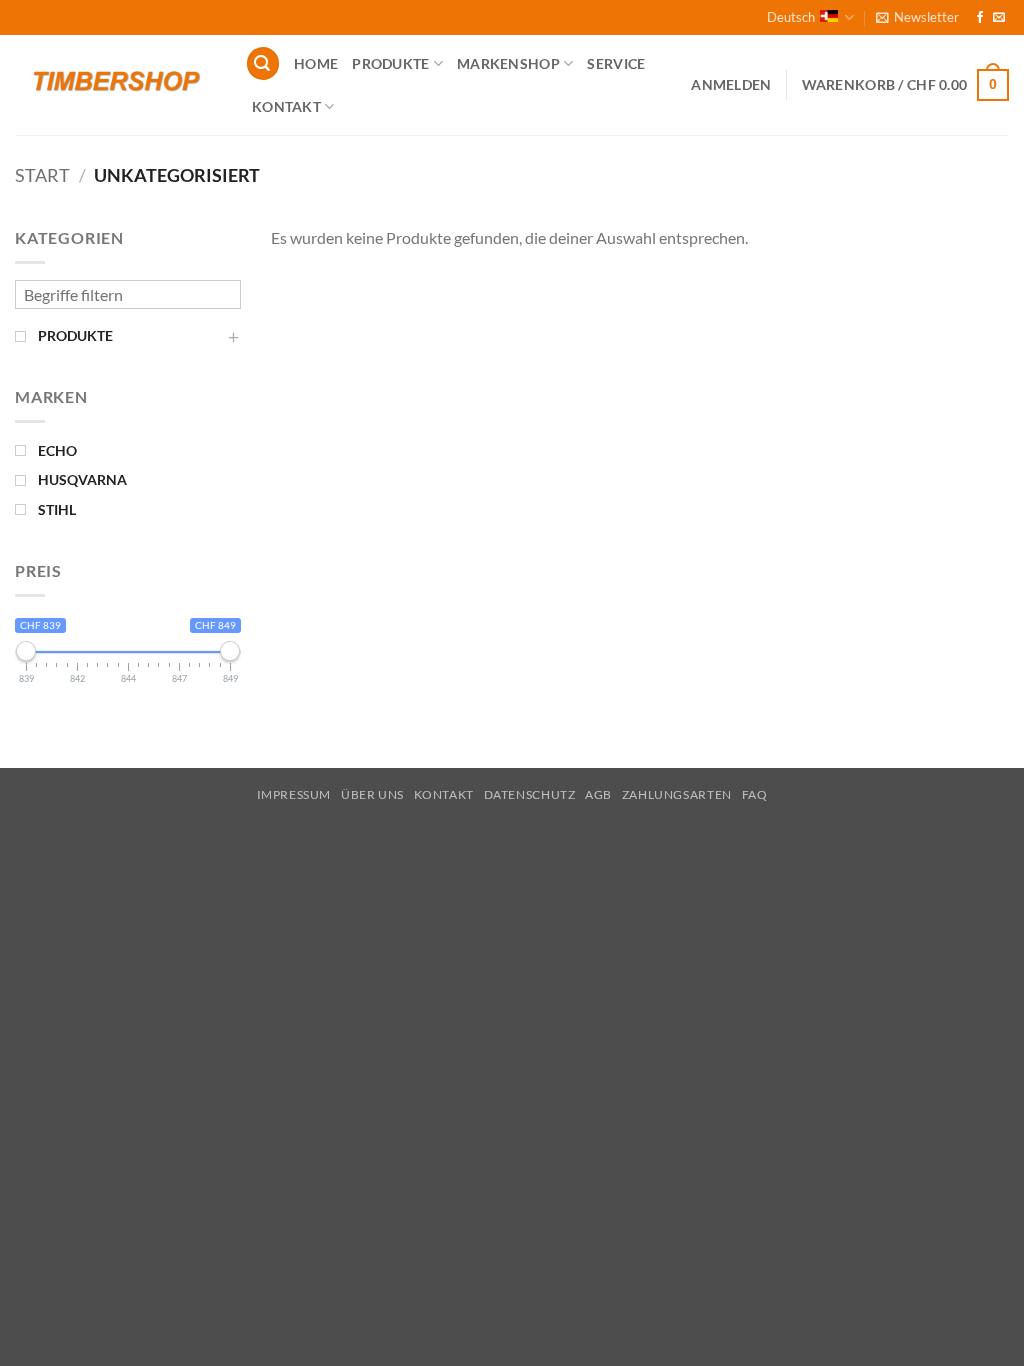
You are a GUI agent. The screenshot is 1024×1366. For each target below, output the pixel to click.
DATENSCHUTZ (530, 794)
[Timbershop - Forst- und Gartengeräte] (115, 85)
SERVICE (616, 63)
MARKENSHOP (508, 63)
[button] (917, 17)
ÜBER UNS (372, 794)
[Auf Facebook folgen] (980, 18)
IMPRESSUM (294, 794)
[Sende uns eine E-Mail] (999, 18)
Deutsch (791, 17)
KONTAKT (286, 106)
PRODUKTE (390, 63)
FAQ (755, 794)
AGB (598, 794)
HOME (316, 63)
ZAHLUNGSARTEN (677, 794)
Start (42, 175)
